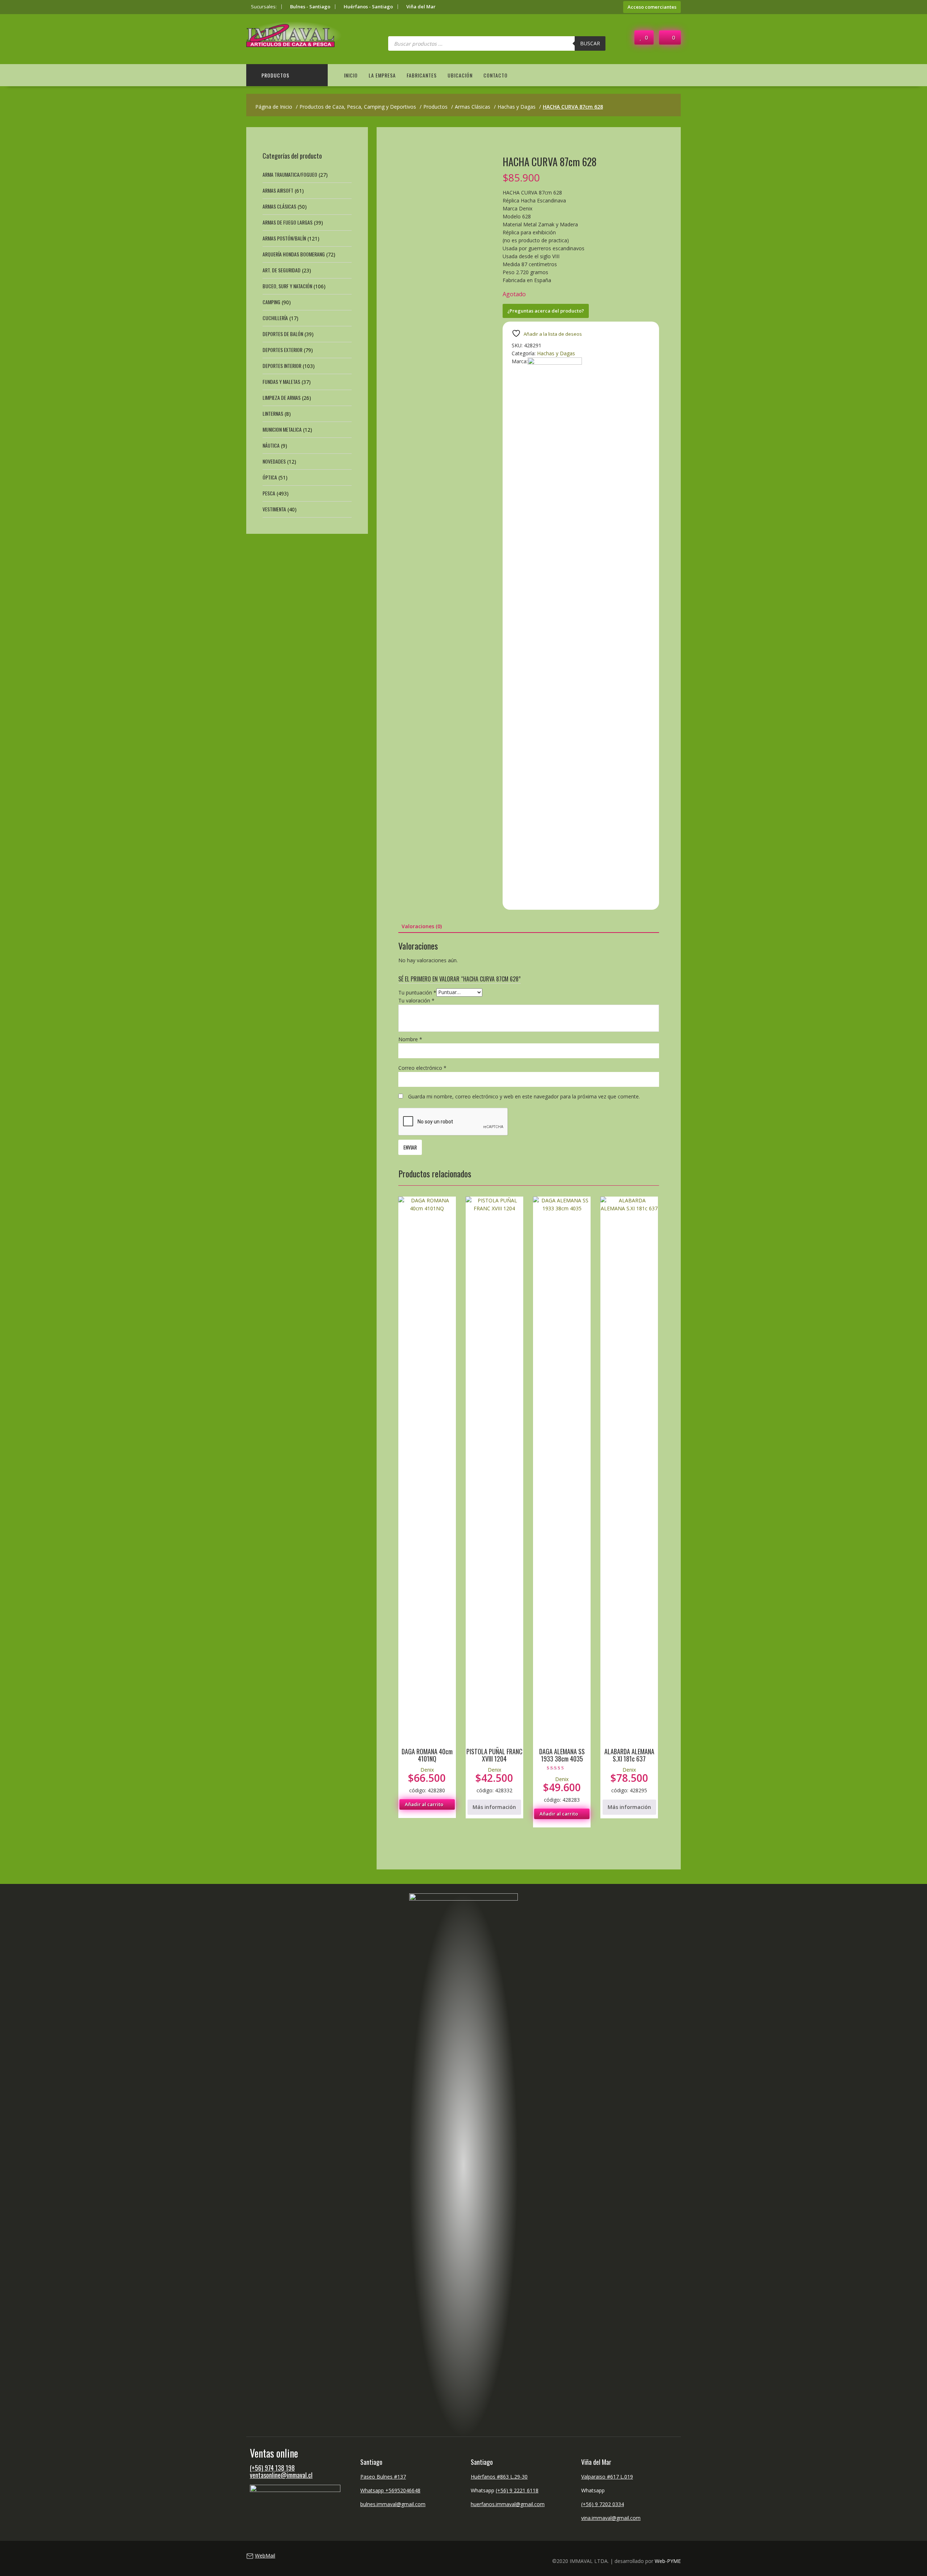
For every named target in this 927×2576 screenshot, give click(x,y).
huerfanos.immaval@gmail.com (508, 2504)
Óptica (270, 477)
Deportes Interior (282, 366)
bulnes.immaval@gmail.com (393, 2504)
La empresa (382, 75)
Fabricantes (422, 75)
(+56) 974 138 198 (272, 2468)
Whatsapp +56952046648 (390, 2490)
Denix (427, 1770)
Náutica (271, 445)
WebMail (265, 2556)
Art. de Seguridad (282, 270)
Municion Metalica (282, 429)
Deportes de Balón (283, 334)
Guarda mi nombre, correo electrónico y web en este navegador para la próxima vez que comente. (524, 1096)
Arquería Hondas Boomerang (294, 254)
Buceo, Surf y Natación (287, 286)
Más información (494, 1807)
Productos (275, 75)
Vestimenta (274, 509)
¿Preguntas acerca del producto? (546, 311)
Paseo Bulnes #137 (383, 2477)
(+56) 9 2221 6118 (517, 2490)
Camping (271, 302)
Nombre (410, 1039)
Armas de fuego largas (288, 222)
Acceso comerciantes (652, 7)
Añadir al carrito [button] (424, 1804)
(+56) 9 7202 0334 (603, 2504)
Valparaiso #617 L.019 (607, 2477)
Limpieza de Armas (282, 397)
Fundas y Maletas (281, 382)
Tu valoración (416, 1000)
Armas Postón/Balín (284, 238)
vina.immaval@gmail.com (611, 2518)
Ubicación (460, 75)
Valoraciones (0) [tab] (422, 926)
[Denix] (555, 363)
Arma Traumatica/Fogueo (290, 174)
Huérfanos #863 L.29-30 (499, 2477)
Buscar (590, 43)
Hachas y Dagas (556, 353)
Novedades (274, 461)
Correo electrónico (422, 1068)
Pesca (269, 493)
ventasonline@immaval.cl (281, 2475)
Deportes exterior (282, 350)
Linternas (273, 413)
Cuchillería (275, 318)
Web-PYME (668, 2561)
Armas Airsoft (278, 190)
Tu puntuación (417, 992)
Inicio (351, 75)
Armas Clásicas (279, 206)
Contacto (496, 75)
